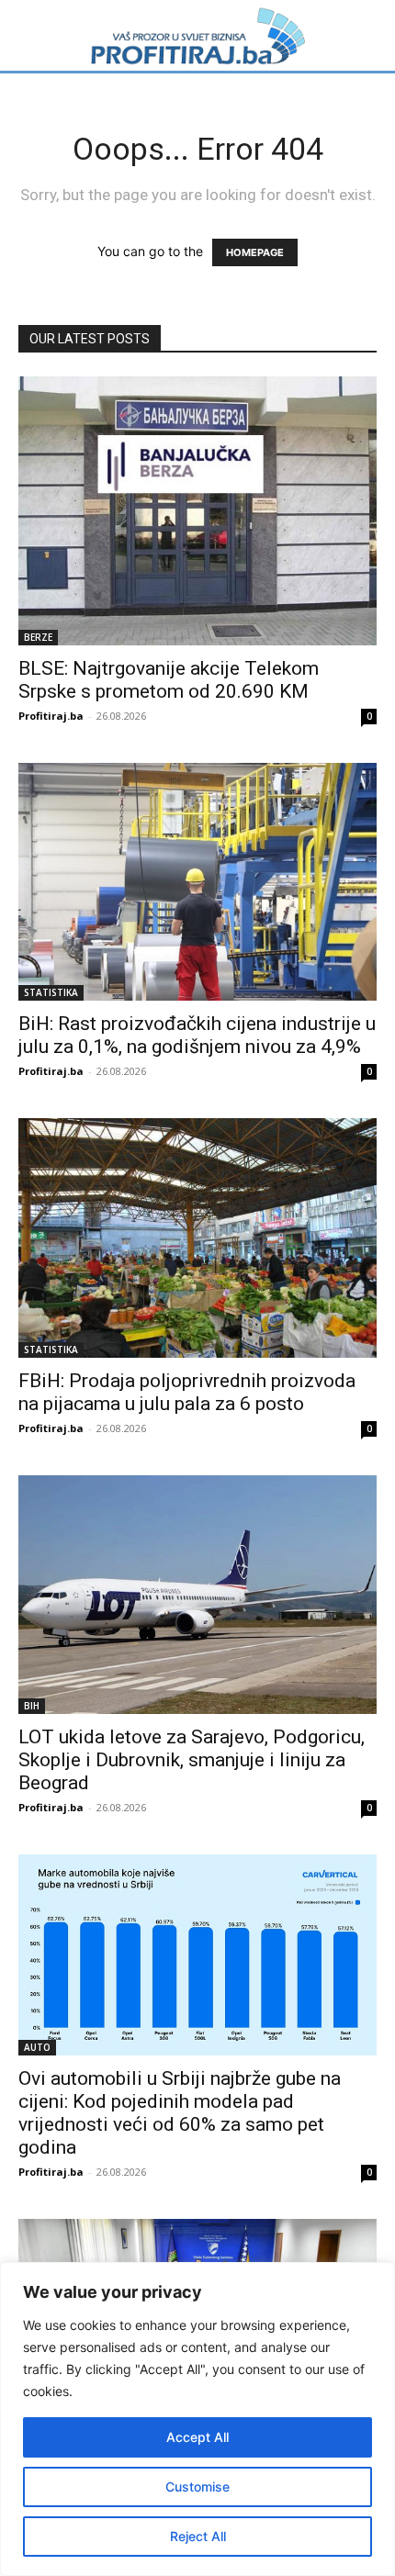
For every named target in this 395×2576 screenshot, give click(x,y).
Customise (197, 2486)
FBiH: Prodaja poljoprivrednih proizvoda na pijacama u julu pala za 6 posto (187, 1392)
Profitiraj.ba (51, 716)
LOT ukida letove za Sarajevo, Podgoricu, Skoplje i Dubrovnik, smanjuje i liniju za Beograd (192, 1760)
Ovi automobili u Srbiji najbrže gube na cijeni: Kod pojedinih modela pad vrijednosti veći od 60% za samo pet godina (180, 2113)
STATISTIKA (51, 992)
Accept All (197, 2437)
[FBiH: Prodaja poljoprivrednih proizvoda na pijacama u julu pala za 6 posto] (197, 1238)
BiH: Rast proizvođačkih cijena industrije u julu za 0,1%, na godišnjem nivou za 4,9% (197, 1035)
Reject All (198, 2536)
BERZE (38, 637)
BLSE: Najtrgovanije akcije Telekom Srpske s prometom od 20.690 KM (169, 680)
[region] (197, 2419)
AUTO (37, 2047)
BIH (32, 1706)
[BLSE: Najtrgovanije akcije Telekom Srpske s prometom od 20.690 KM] (197, 510)
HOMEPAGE (255, 252)
